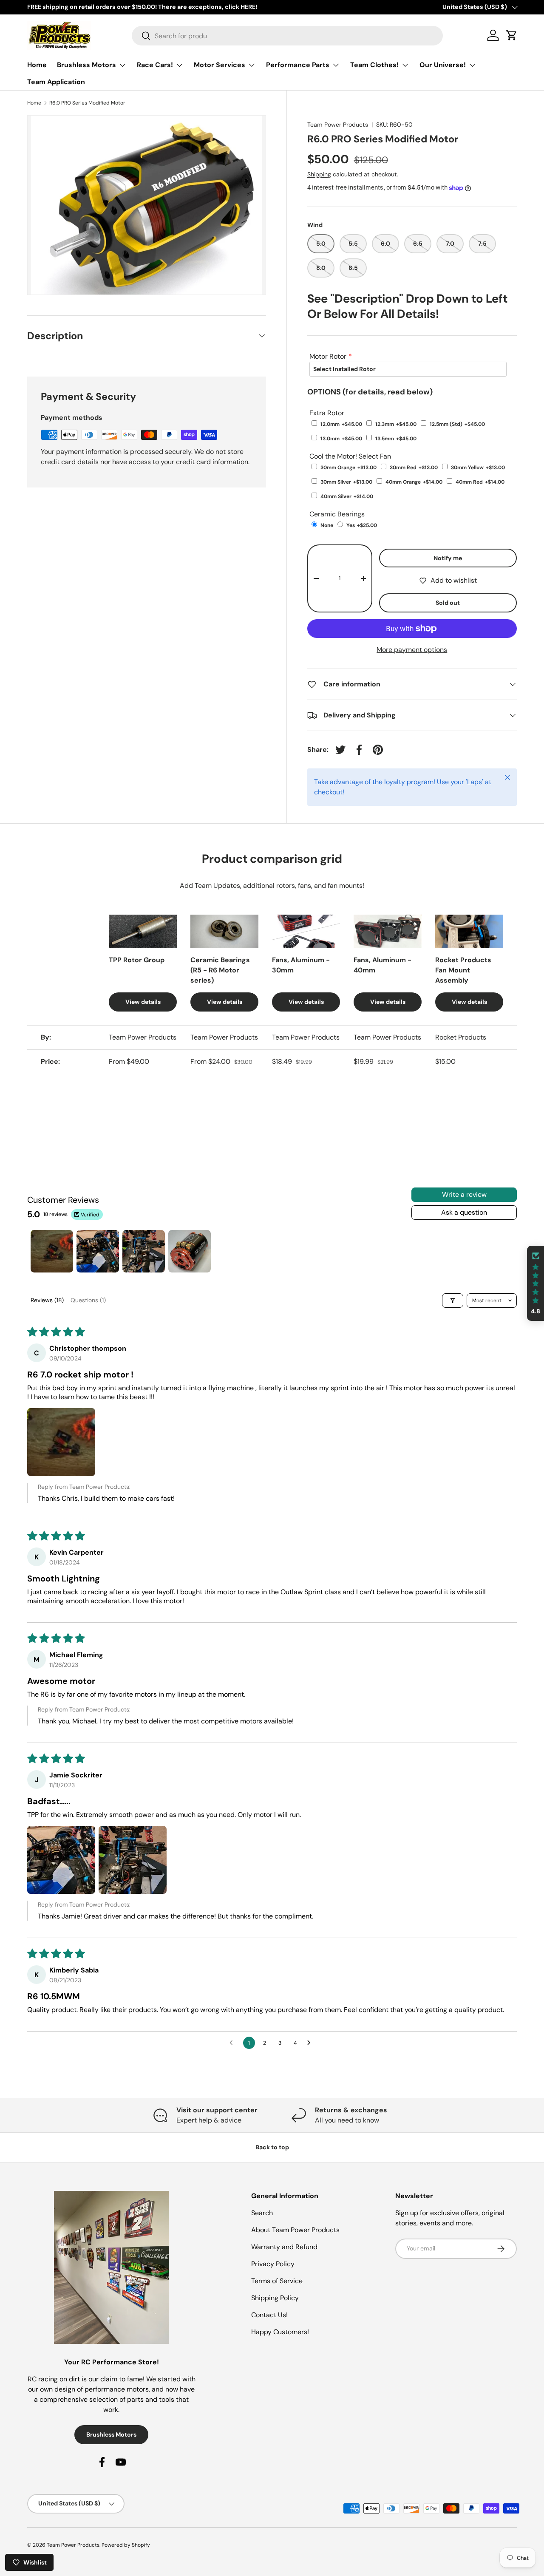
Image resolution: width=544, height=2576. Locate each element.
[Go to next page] (311, 2043)
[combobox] (287, 36)
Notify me (448, 558)
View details (143, 1002)
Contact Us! (269, 2315)
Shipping (319, 174)
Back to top (272, 2147)
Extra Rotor (327, 413)
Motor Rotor (328, 356)
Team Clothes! (374, 65)
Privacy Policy (273, 2264)
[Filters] (453, 1301)
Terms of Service (277, 2281)
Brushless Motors (86, 65)
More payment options (412, 650)
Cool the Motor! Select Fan (350, 456)
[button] (61, 1442)
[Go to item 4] (190, 1251)
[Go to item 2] (98, 1251)
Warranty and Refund (284, 2247)
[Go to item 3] (144, 1251)
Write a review (464, 1194)
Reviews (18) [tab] (47, 1300)
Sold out (448, 603)
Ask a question (464, 1212)
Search (262, 2213)
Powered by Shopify (126, 2545)
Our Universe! (443, 65)
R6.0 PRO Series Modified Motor (87, 103)
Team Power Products (338, 125)
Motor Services (220, 65)
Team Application (56, 82)
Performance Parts (298, 65)
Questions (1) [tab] (88, 1300)
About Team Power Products (295, 2230)
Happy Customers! (280, 2332)
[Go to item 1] (52, 1251)
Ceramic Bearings (337, 514)
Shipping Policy (275, 2298)
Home (37, 65)
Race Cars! (155, 65)
